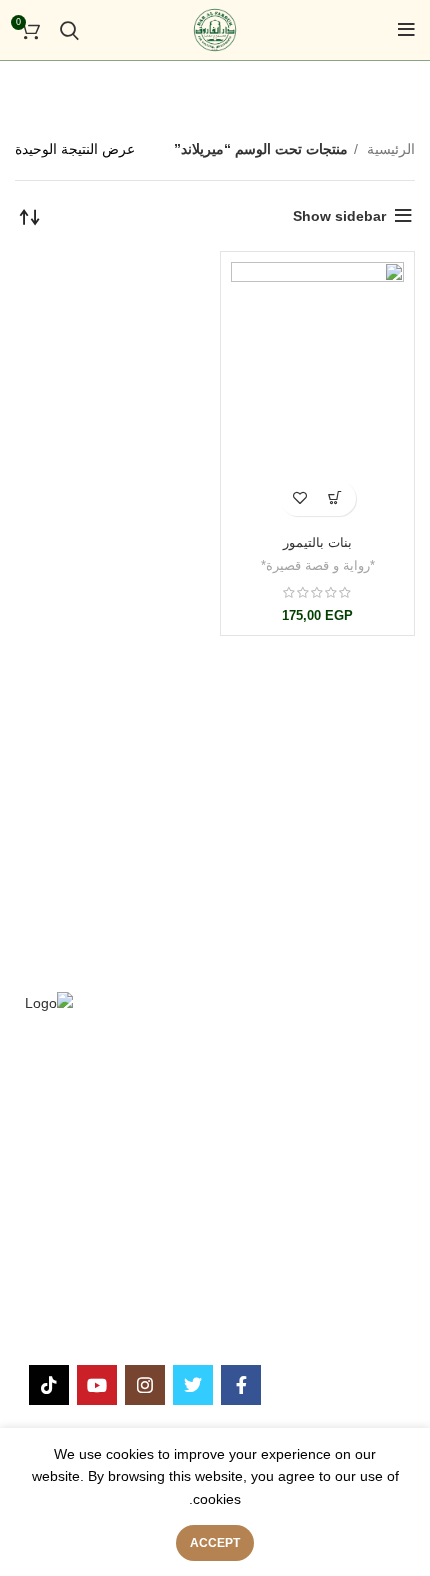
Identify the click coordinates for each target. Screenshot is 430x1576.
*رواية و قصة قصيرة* (318, 566)
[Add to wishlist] (300, 498)
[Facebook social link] (241, 1385)
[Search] (69, 30)
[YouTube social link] (97, 1385)
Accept (215, 1543)
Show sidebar (339, 216)
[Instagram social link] (145, 1385)
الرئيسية (389, 149)
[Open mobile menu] (406, 30)
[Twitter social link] (193, 1385)
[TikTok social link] (49, 1385)
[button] (335, 498)
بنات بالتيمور (317, 543)
